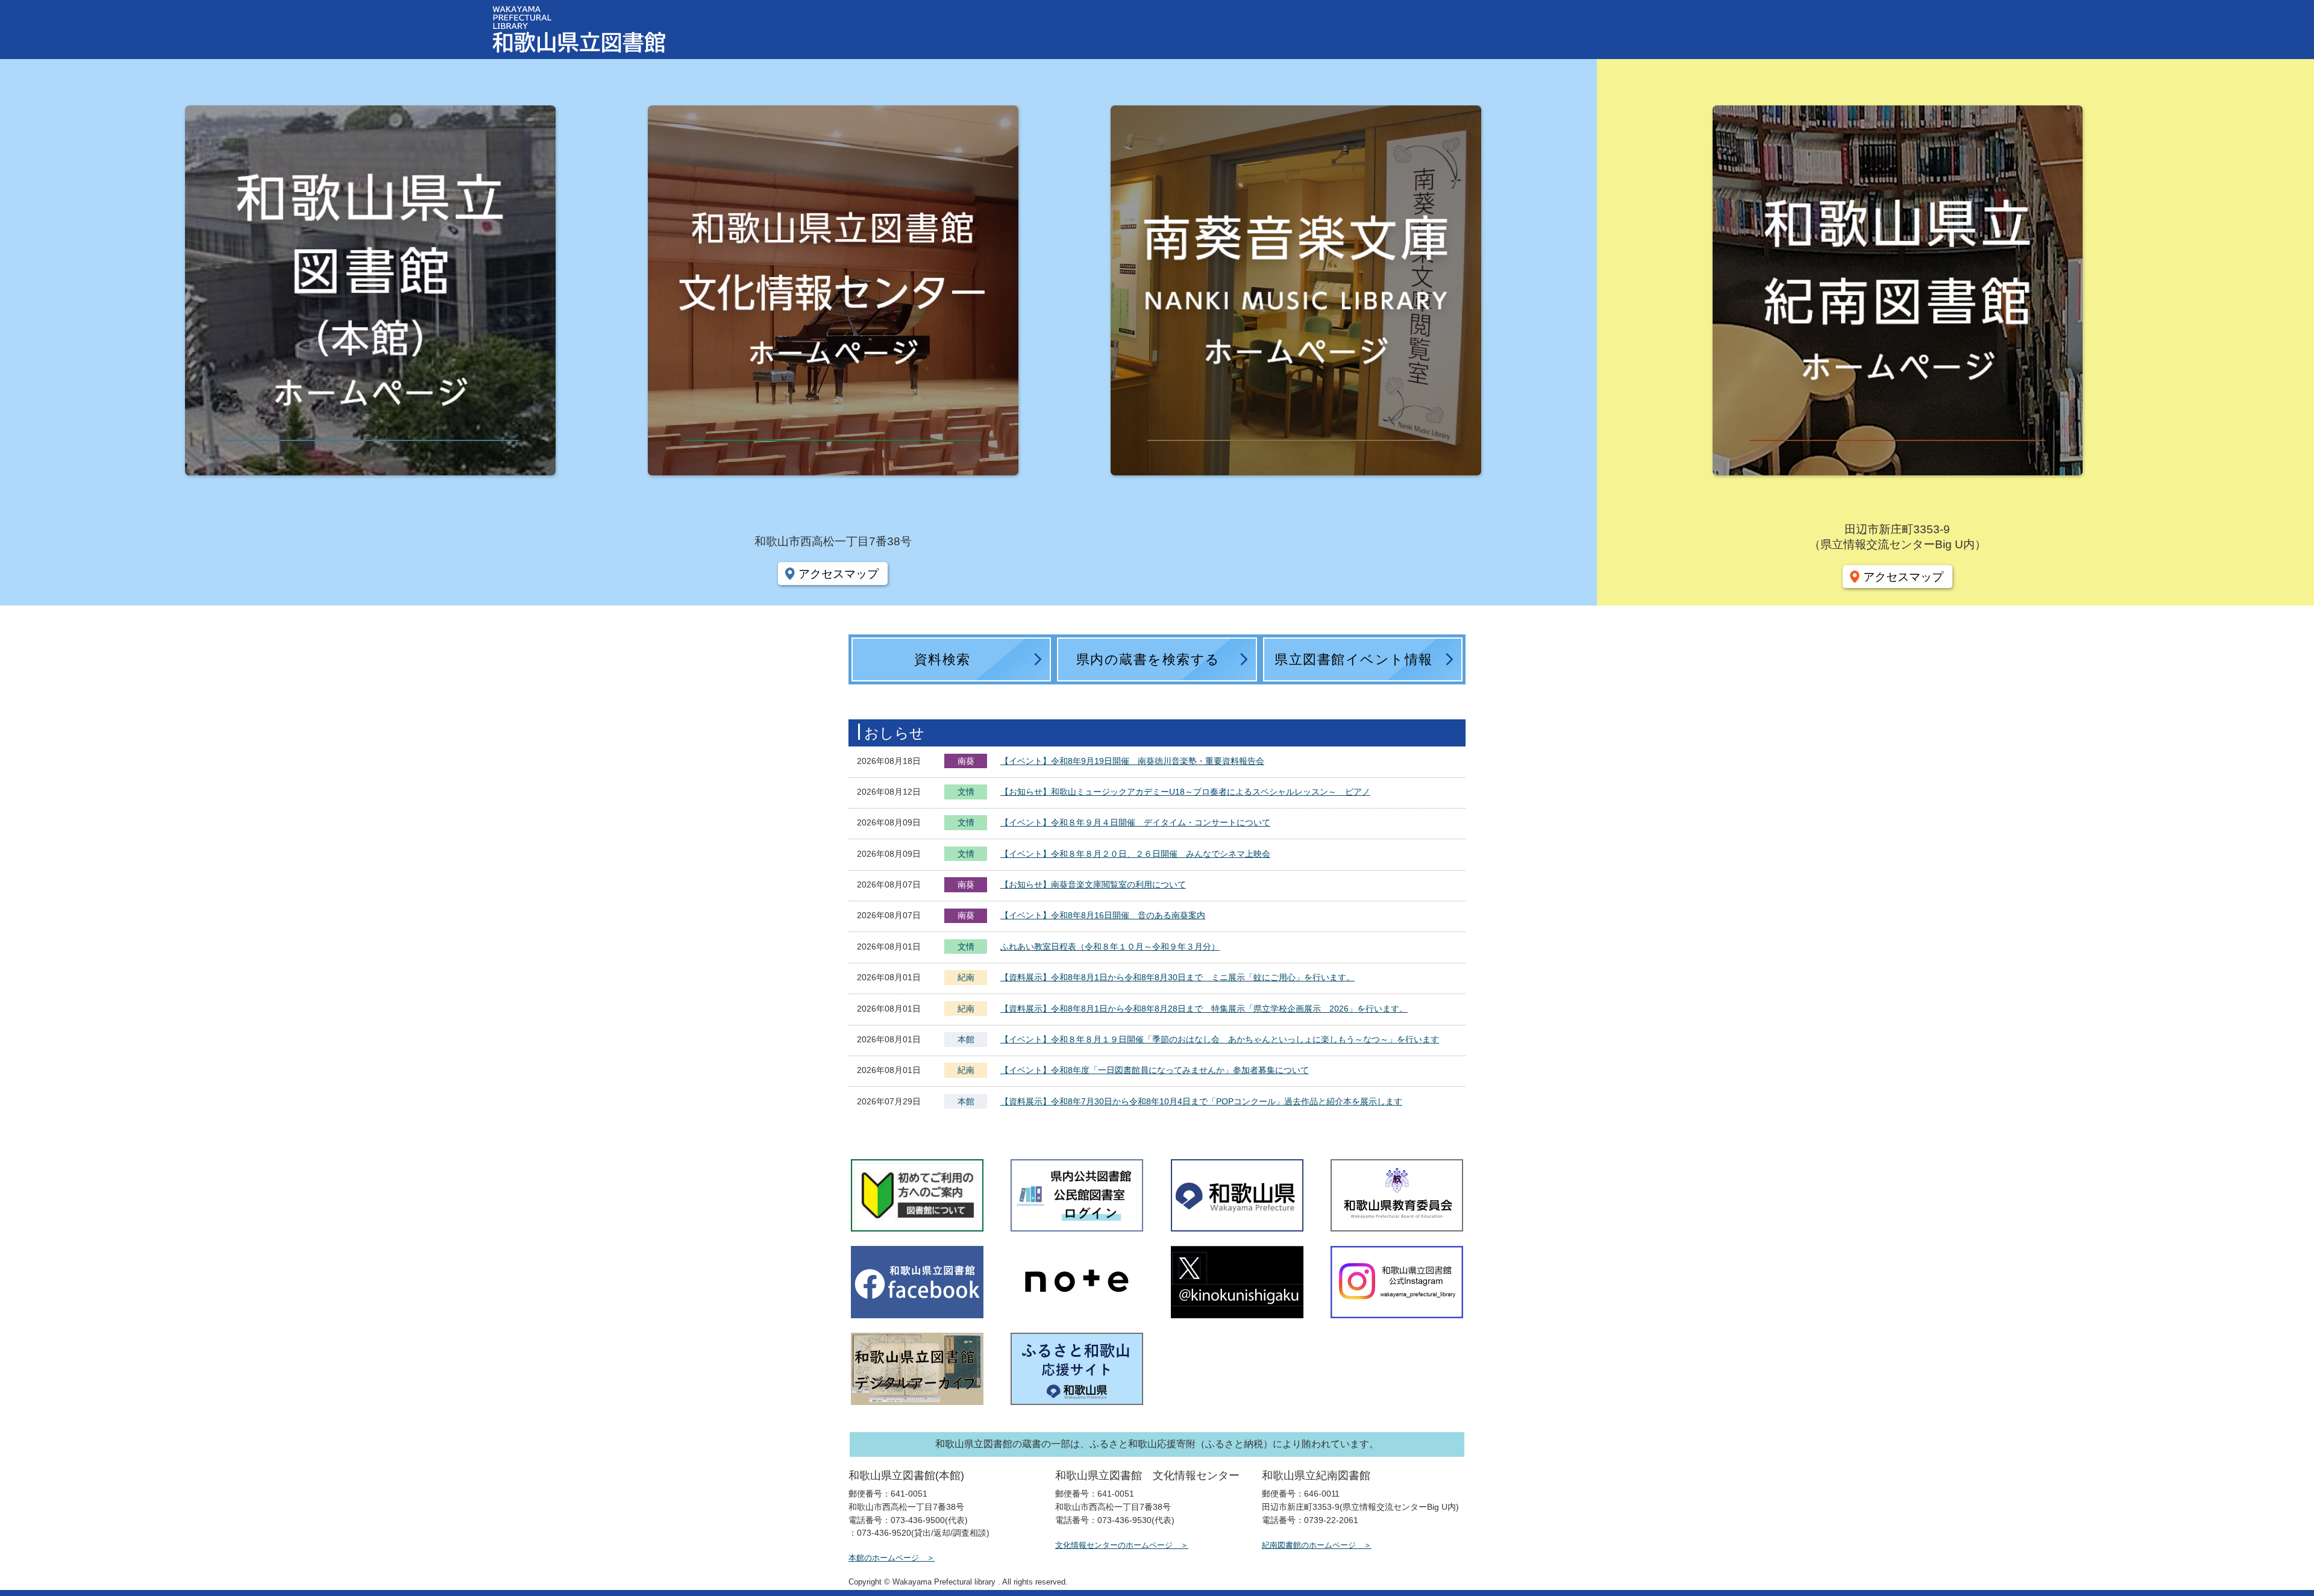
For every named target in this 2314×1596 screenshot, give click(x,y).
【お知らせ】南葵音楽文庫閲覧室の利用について (1093, 884)
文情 (966, 793)
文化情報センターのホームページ (1114, 1545)
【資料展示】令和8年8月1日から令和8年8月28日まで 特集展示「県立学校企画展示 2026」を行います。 (1204, 1009)
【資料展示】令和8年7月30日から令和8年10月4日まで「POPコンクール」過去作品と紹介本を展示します (1201, 1101)
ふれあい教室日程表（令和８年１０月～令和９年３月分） (1110, 947)
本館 (966, 1039)
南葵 (966, 761)
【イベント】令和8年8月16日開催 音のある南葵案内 (1103, 915)
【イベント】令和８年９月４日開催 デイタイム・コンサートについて (1135, 822)
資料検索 (942, 659)
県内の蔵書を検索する (1148, 659)
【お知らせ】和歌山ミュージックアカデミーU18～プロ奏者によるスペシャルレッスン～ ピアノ (1185, 792)
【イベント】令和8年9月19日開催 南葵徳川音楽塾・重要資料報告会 (1132, 761)
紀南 (966, 977)
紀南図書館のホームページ (1309, 1545)
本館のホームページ (884, 1558)
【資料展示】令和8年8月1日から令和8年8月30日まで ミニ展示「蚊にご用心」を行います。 (1177, 977)
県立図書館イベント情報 (1354, 659)
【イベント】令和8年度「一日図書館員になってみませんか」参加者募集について (1155, 1070)
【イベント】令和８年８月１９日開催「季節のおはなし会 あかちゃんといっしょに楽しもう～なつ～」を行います (1220, 1039)
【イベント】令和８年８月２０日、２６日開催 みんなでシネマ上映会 (1135, 854)
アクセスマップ (839, 574)
